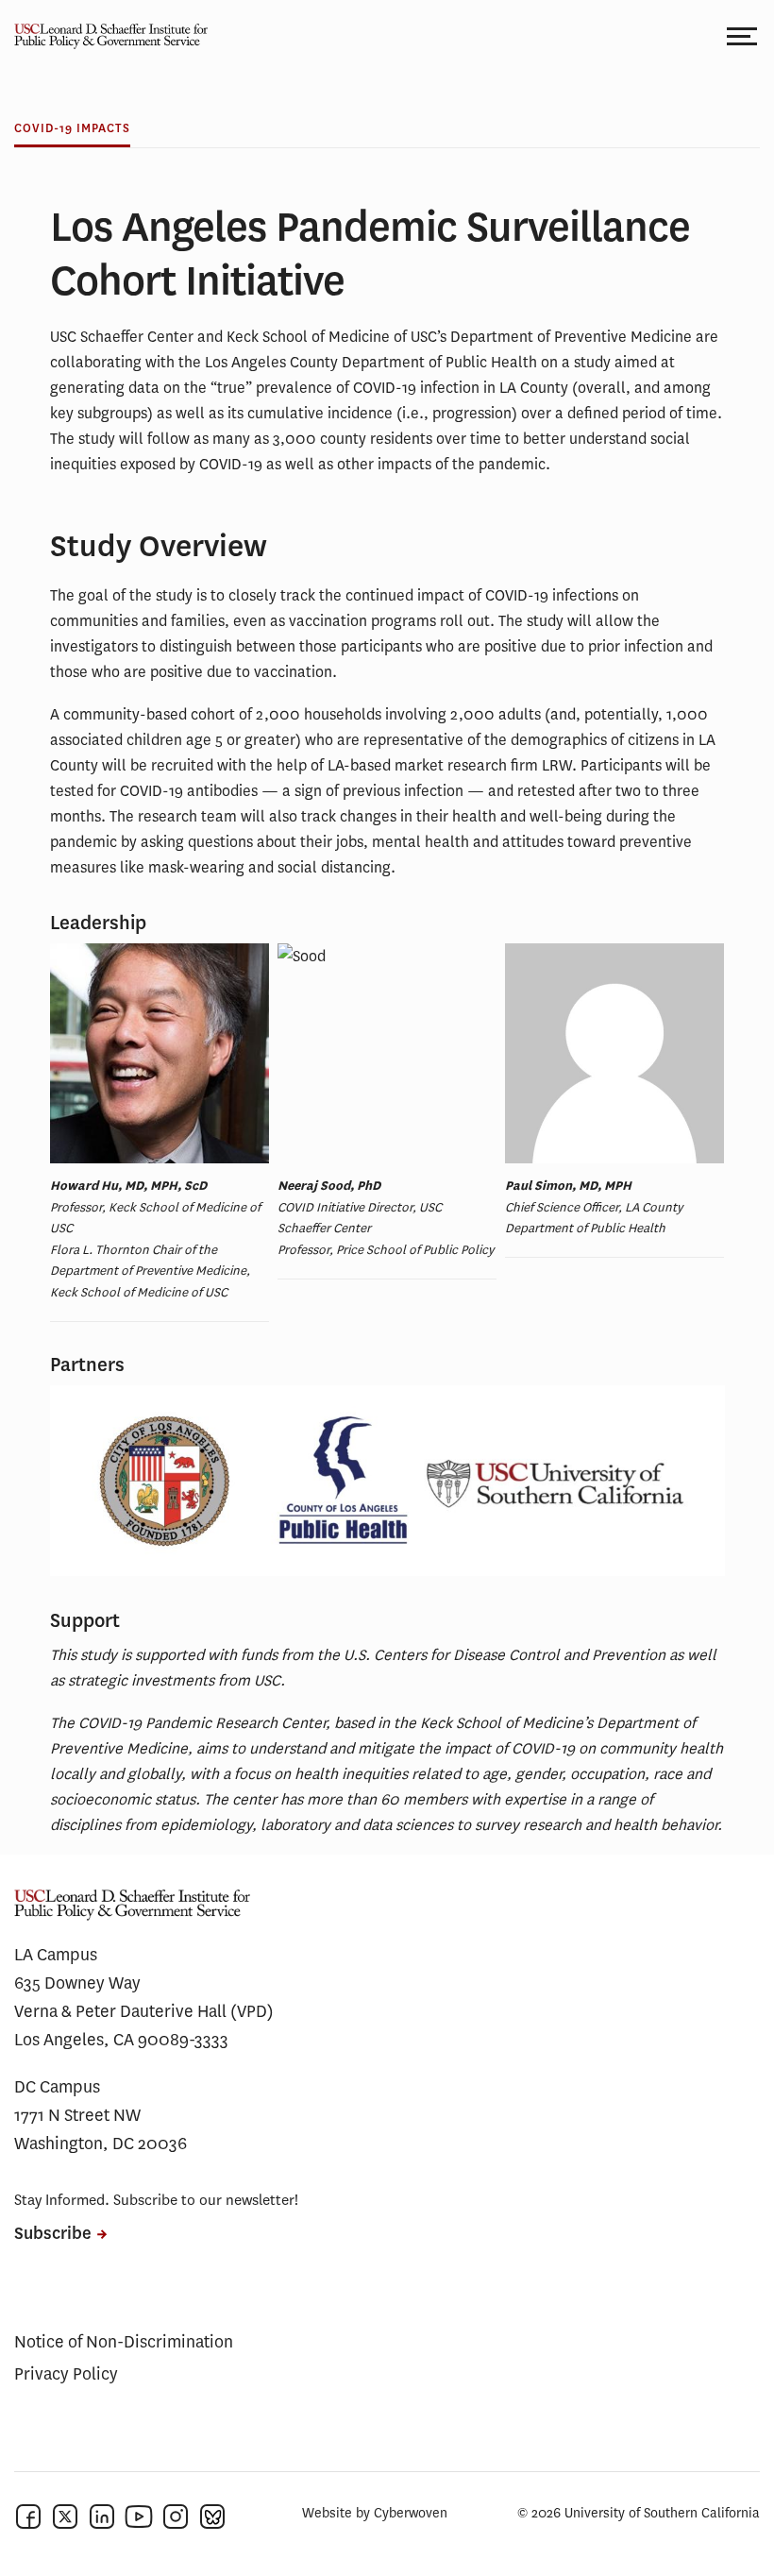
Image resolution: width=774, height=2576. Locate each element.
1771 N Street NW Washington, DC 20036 (101, 2129)
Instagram (176, 2517)
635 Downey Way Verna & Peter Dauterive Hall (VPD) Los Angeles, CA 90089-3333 (144, 2011)
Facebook (28, 2517)
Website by (375, 2513)
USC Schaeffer (104, 35)
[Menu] (743, 35)
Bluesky (212, 2517)
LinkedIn (102, 2517)
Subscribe (53, 2234)
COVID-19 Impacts (72, 128)
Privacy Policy (66, 2374)
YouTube (139, 2517)
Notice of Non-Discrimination (124, 2342)
